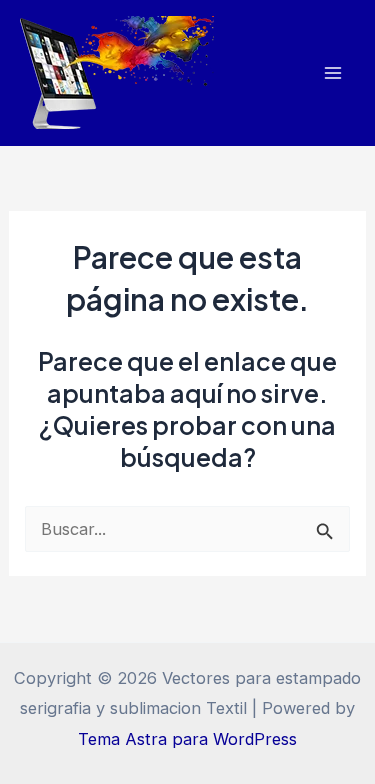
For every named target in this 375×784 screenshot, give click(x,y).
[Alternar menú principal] (332, 73)
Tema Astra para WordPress (187, 739)
